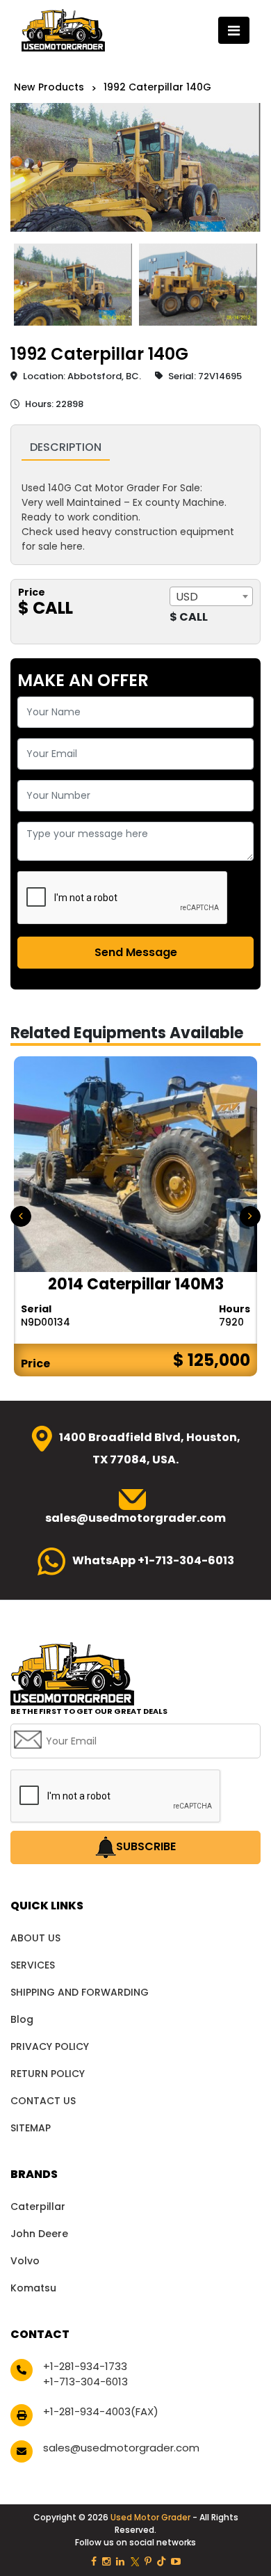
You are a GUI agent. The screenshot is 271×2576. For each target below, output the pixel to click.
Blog (22, 2019)
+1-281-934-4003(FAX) (101, 2411)
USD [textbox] (187, 597)
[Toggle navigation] (234, 30)
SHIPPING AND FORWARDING (80, 1992)
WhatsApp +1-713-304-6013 (153, 1560)
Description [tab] (66, 447)
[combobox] (211, 596)
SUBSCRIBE (146, 1847)
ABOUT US (35, 1938)
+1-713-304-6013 (85, 2382)
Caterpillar (38, 2207)
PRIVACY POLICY (50, 2046)
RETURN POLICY (48, 2074)
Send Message (136, 952)
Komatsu (33, 2288)
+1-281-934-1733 (85, 2366)
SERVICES (33, 1965)
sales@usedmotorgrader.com (121, 2448)
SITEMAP (31, 2128)
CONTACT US (43, 2101)
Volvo (25, 2261)
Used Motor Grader (151, 2517)
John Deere (39, 2234)
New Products (49, 87)
